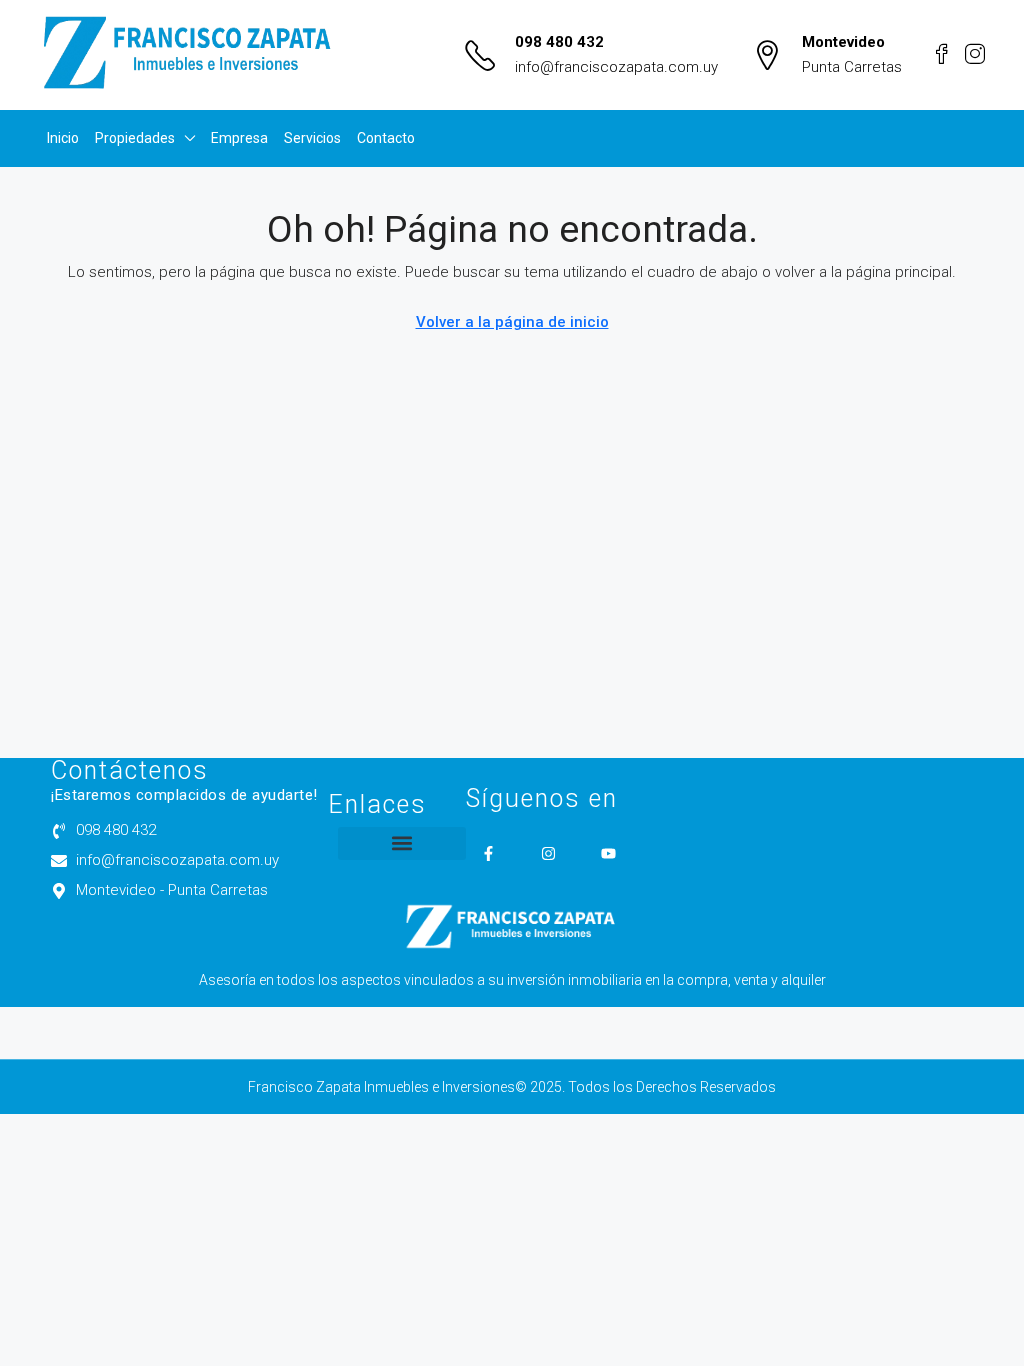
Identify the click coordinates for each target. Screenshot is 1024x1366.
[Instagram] (548, 853)
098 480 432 (559, 42)
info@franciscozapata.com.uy (616, 67)
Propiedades (135, 138)
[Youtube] (608, 853)
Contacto (386, 138)
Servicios (312, 138)
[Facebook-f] (488, 853)
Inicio (63, 138)
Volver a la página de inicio (512, 322)
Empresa (239, 138)
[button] (402, 843)
